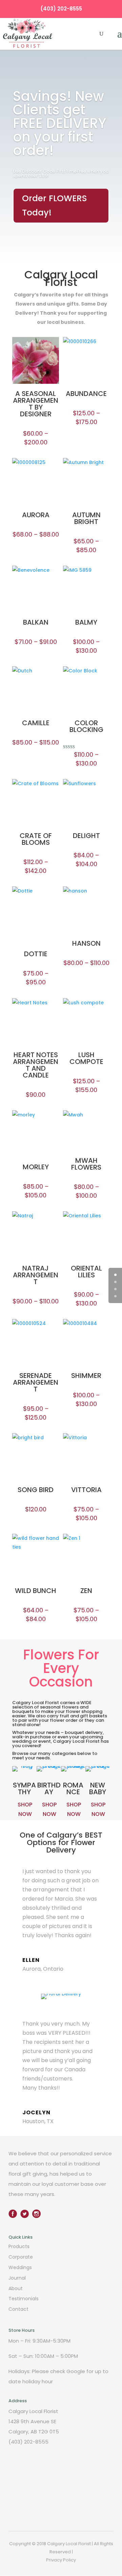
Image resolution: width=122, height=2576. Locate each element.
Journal (17, 2278)
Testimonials (24, 2299)
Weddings (20, 2267)
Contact (18, 2309)
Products (19, 2246)
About (16, 2288)
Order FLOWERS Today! (55, 206)
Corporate (21, 2257)
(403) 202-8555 (61, 9)
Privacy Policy (61, 2560)
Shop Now (25, 1809)
